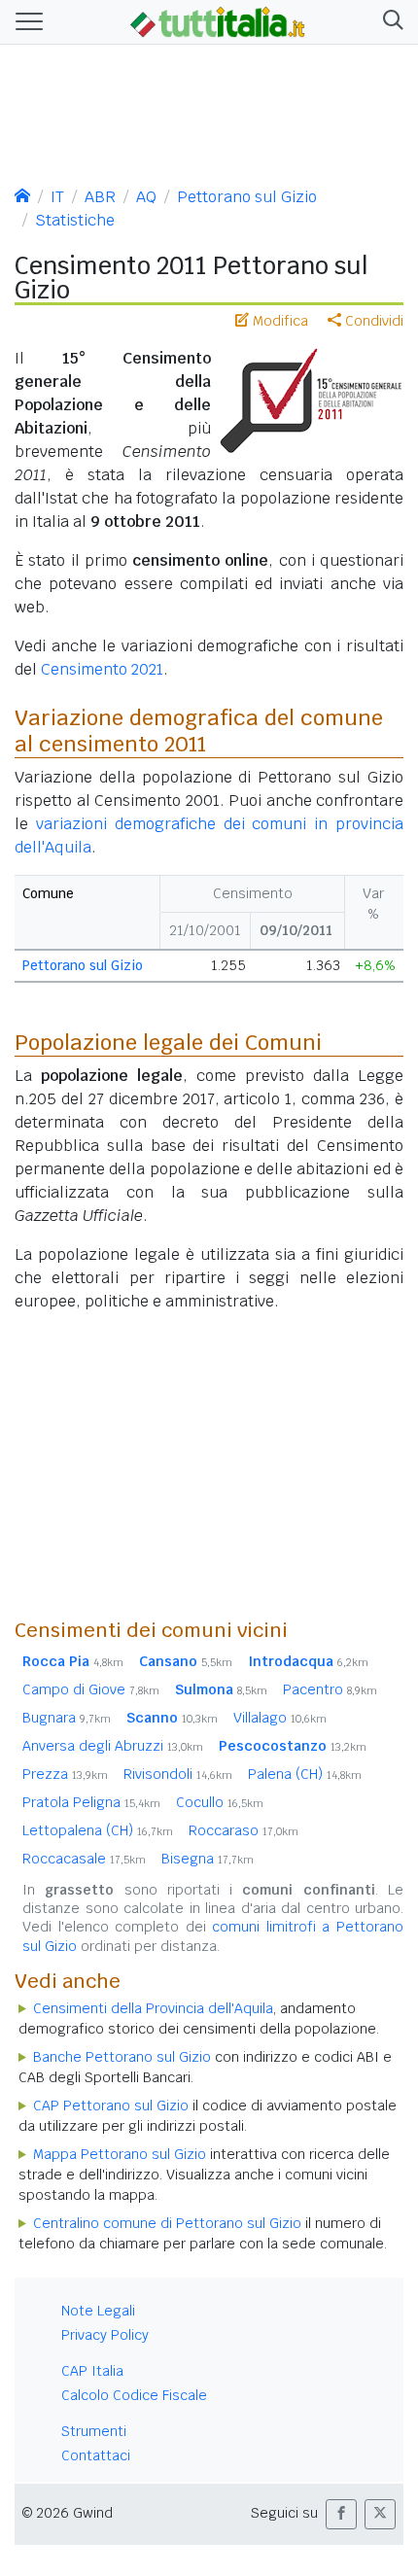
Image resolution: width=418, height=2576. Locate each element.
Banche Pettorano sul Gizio (122, 2057)
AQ (146, 197)
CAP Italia (92, 2371)
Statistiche (75, 220)
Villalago (280, 1718)
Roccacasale (84, 1859)
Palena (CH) (305, 1774)
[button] (389, 22)
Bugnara (67, 1718)
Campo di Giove (91, 1689)
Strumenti (94, 2431)
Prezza (65, 1774)
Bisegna (208, 1859)
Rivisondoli (178, 1774)
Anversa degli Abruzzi (113, 1746)
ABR (100, 197)
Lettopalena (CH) (98, 1830)
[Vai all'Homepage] (218, 20)
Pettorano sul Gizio (247, 197)
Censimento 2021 (102, 669)
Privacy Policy (105, 2335)
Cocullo (220, 1802)
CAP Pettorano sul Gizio (111, 2106)
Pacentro (330, 1689)
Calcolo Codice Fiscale (134, 2395)
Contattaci (96, 2455)
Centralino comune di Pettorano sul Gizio (167, 2223)
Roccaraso (244, 1830)
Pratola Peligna (91, 1802)
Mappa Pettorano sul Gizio (120, 2154)
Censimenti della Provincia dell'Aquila (153, 2008)
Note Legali (98, 2311)
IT (57, 197)
